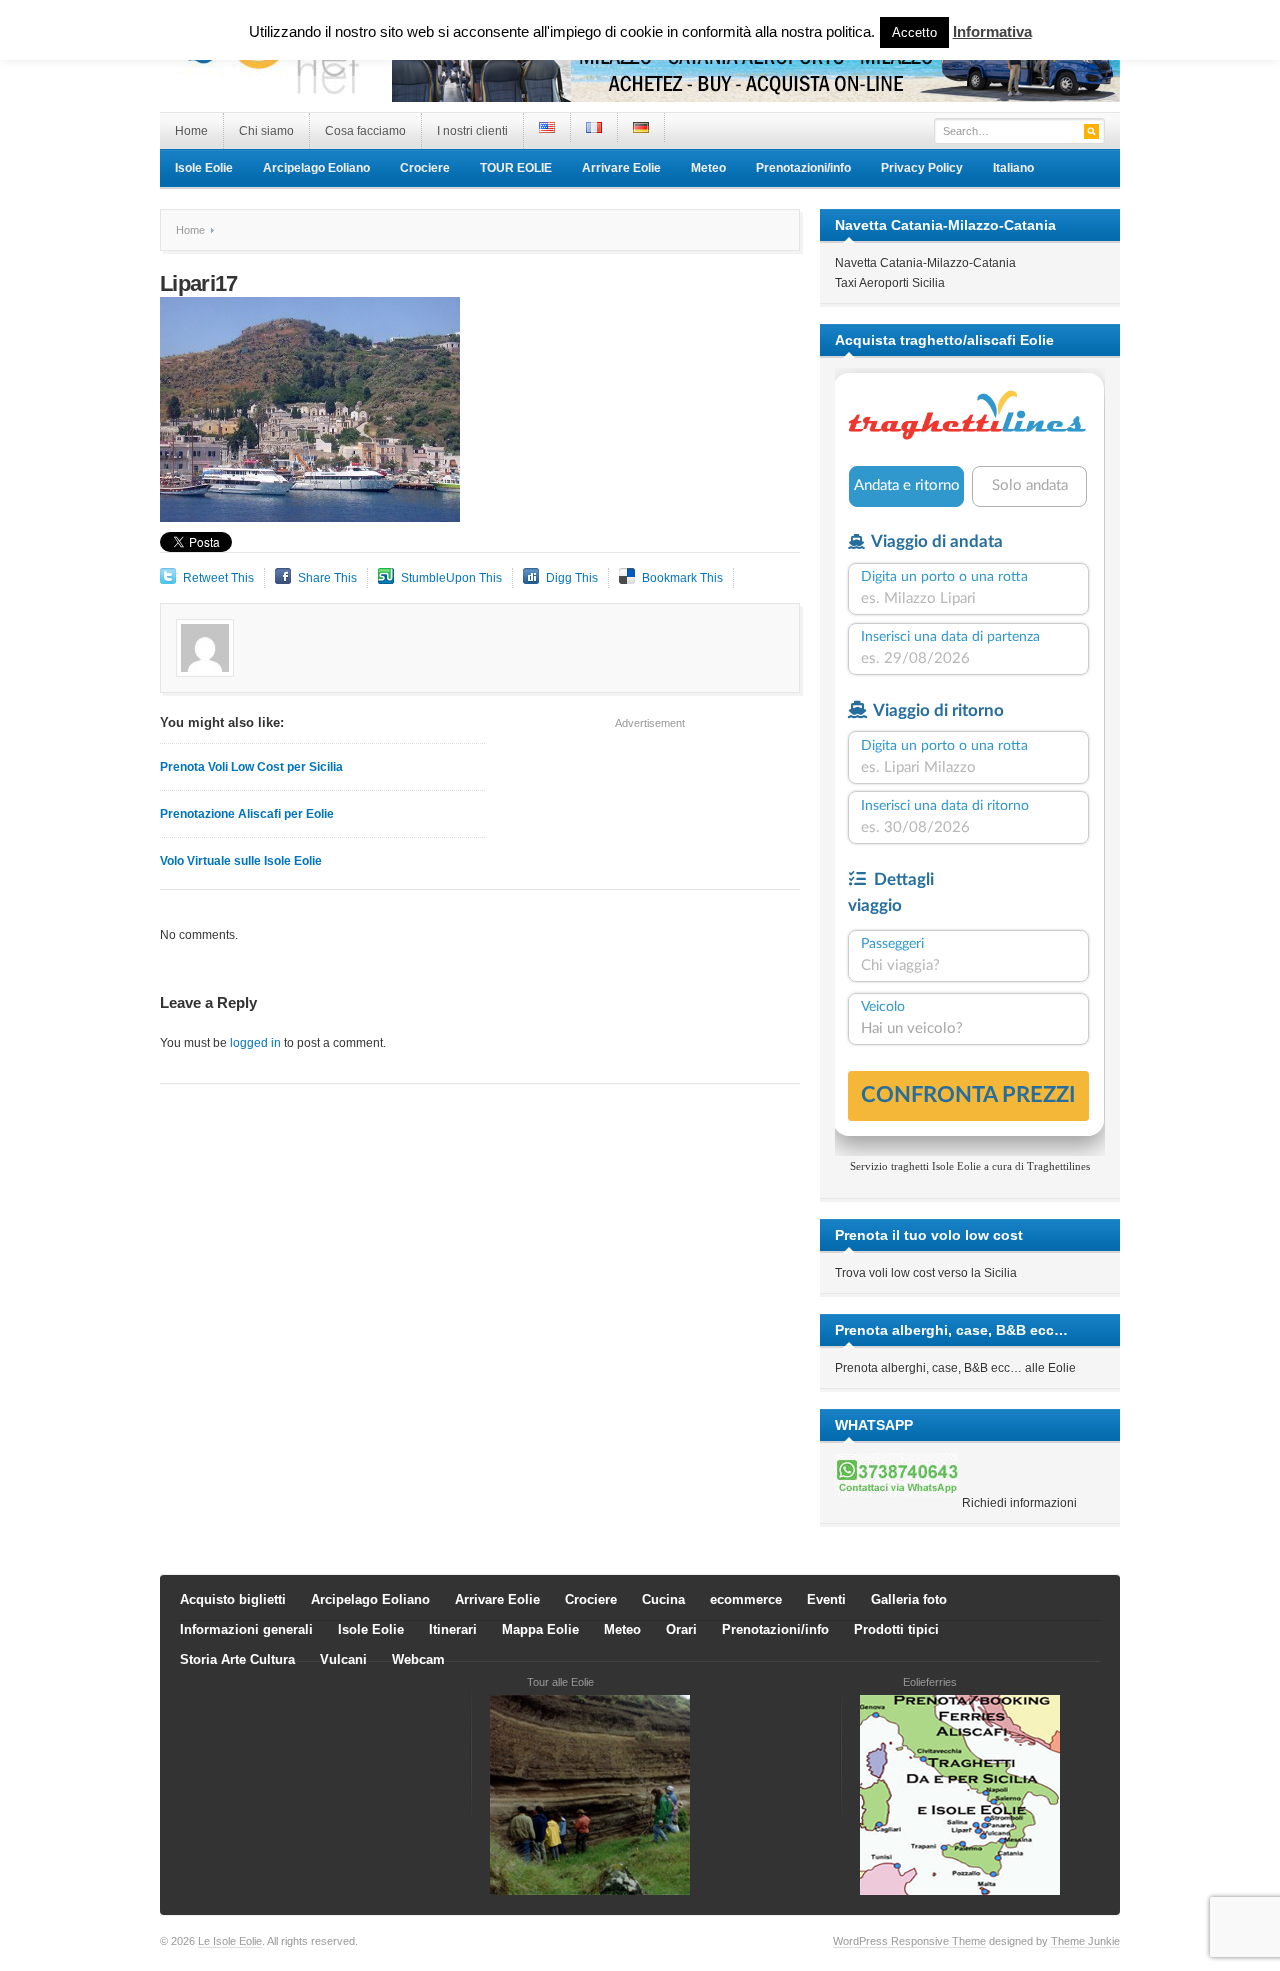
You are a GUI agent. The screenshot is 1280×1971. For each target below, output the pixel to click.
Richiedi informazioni (1019, 1503)
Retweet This (218, 578)
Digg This (572, 578)
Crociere (425, 168)
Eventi (826, 1599)
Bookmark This (682, 578)
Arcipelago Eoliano (316, 168)
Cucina (663, 1599)
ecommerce (746, 1599)
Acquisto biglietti (233, 1599)
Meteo (708, 168)
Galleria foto (909, 1599)
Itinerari (453, 1629)
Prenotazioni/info (803, 168)
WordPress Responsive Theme (909, 1941)
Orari (681, 1629)
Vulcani (343, 1659)
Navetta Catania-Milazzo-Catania (925, 263)
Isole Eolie (204, 168)
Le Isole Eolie (230, 1941)
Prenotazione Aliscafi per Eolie (247, 814)
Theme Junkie (1085, 1941)
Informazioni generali (246, 1629)
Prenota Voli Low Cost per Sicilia (251, 767)
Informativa (992, 31)
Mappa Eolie (540, 1629)
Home (191, 131)
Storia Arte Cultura (237, 1659)
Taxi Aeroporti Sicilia (890, 283)
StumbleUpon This (451, 578)
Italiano (1013, 168)
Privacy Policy (922, 168)
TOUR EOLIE (516, 168)
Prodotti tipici (896, 1629)
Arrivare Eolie (621, 168)
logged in (255, 1043)
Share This (327, 578)
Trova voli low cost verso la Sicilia (926, 1273)
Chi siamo (266, 131)
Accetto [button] (914, 32)
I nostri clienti (472, 131)
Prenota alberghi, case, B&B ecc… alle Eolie (955, 1368)
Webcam (418, 1659)
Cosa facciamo (365, 131)
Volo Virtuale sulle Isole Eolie (241, 861)
